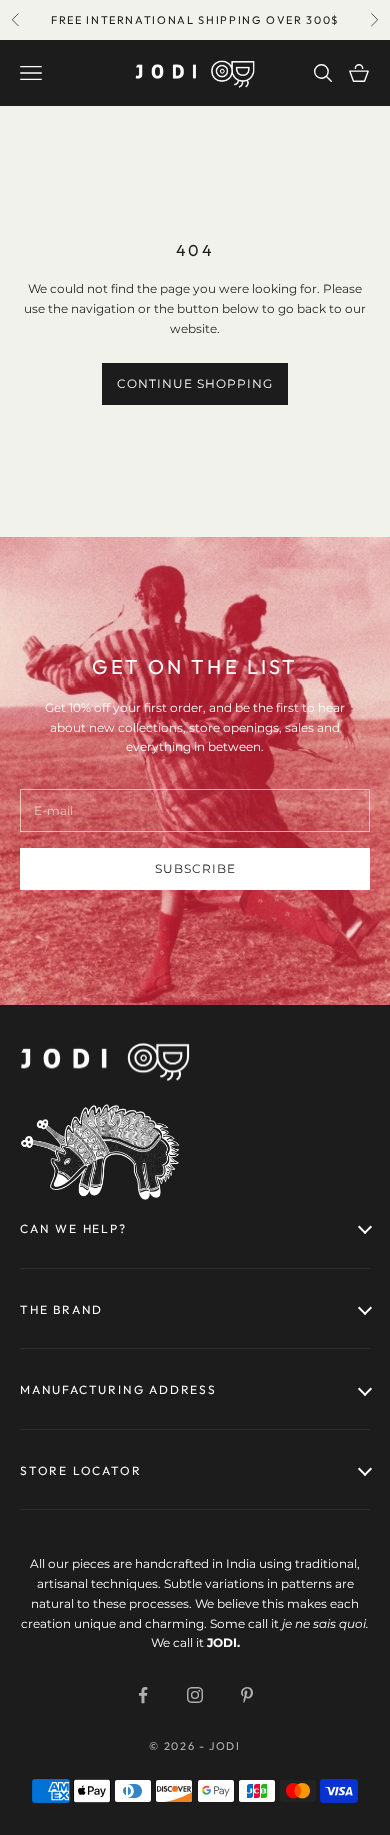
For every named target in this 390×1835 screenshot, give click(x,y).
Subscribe (195, 868)
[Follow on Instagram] (195, 1695)
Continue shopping (195, 383)
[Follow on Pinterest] (247, 1695)
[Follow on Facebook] (143, 1695)
